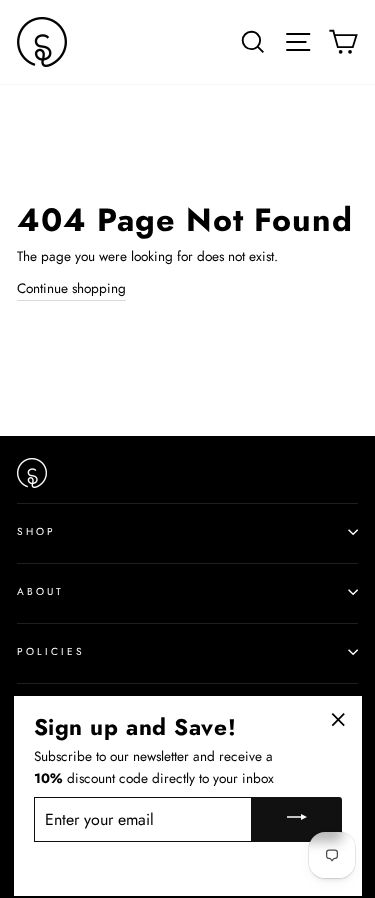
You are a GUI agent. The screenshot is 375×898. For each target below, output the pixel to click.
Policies (51, 651)
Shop (36, 531)
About (40, 591)
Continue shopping (71, 288)
